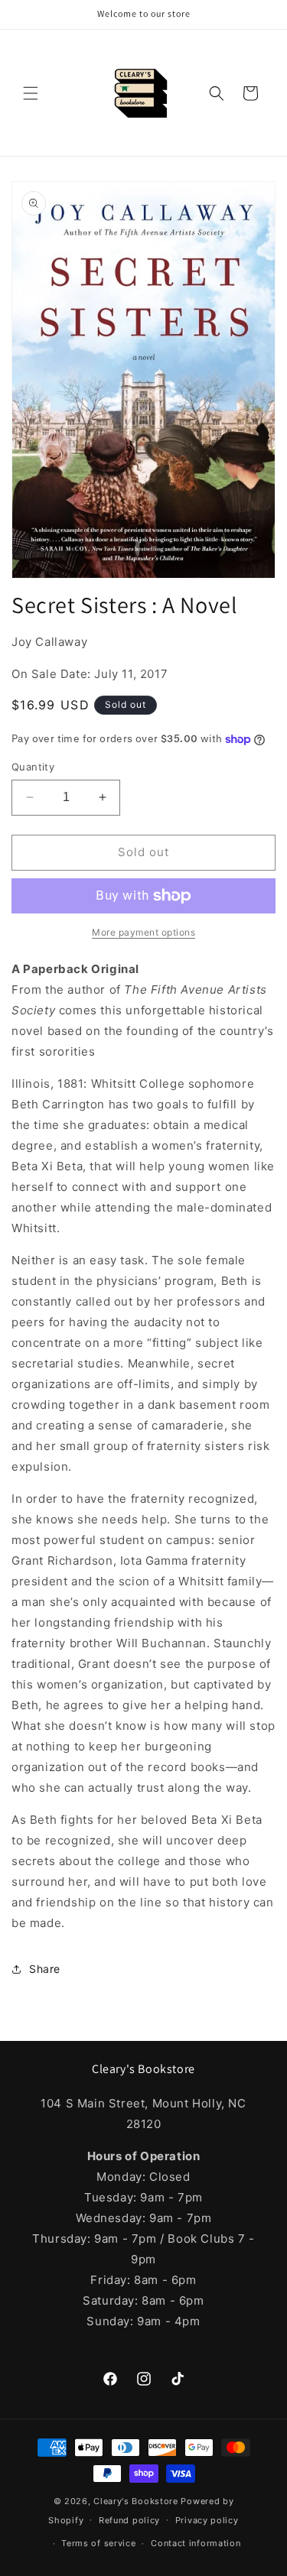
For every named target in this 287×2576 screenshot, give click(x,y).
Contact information (196, 2543)
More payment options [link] (143, 932)
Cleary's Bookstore (136, 2501)
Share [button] (45, 1969)
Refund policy (129, 2520)
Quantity (33, 767)
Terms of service (98, 2543)
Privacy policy (207, 2520)
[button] (31, 93)
